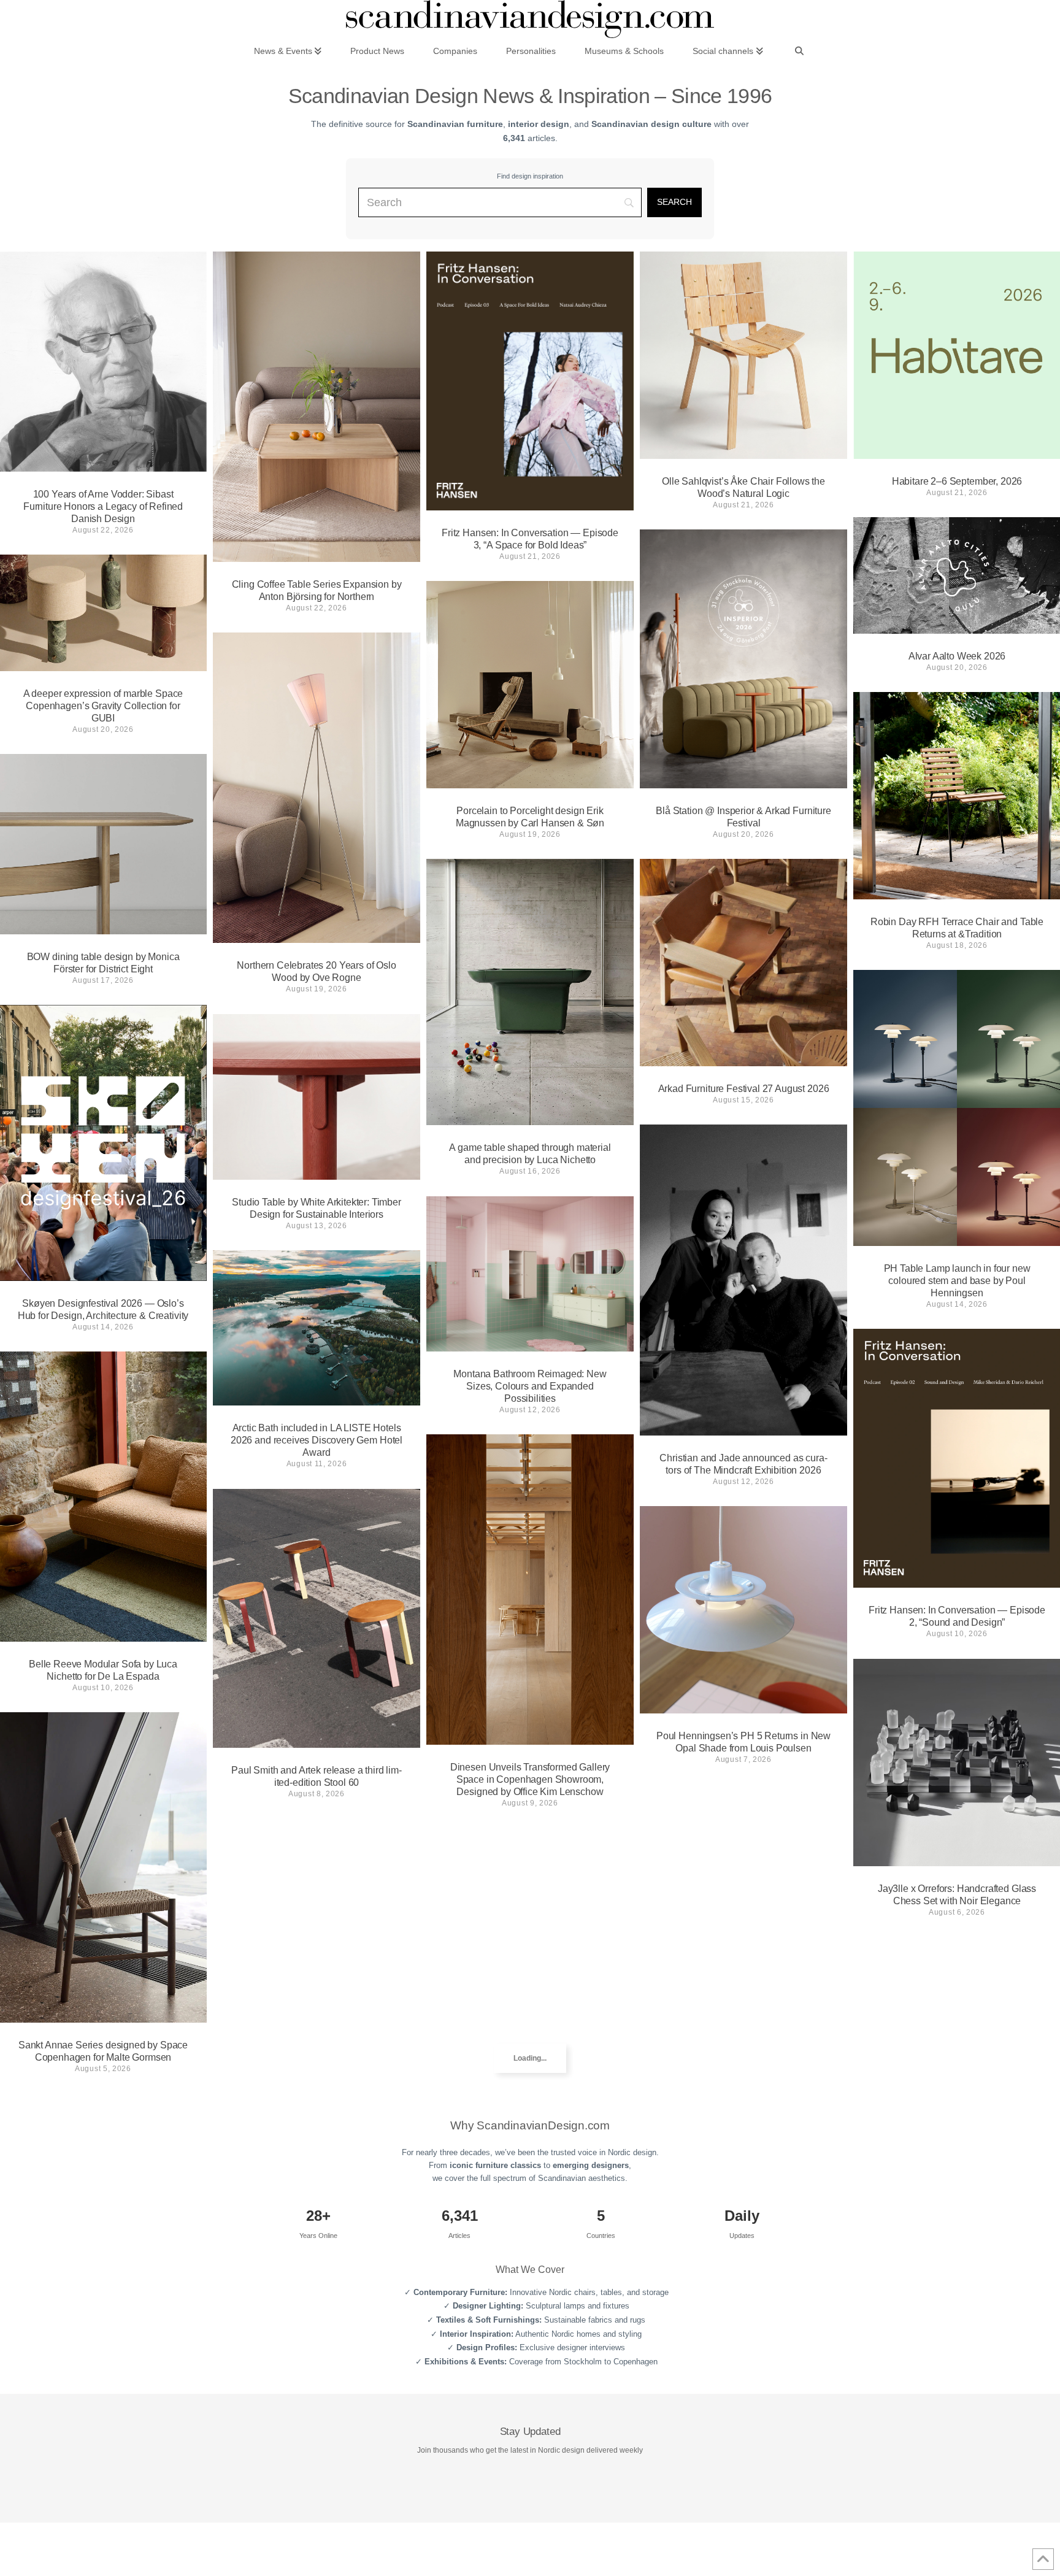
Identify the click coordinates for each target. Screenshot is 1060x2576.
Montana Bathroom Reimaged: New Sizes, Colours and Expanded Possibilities (530, 1386)
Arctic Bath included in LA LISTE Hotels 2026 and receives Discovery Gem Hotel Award (317, 1440)
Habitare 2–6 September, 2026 (957, 481)
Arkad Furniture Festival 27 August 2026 (744, 1089)
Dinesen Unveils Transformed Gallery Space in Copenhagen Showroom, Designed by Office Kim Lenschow (530, 1779)
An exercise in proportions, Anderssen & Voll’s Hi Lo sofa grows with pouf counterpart (317, 2143)
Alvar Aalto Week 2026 (957, 656)
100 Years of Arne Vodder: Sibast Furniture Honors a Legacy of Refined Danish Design (103, 506)
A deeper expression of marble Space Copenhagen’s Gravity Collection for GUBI (103, 706)
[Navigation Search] (799, 50)
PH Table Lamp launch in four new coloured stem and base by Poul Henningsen (957, 1281)
